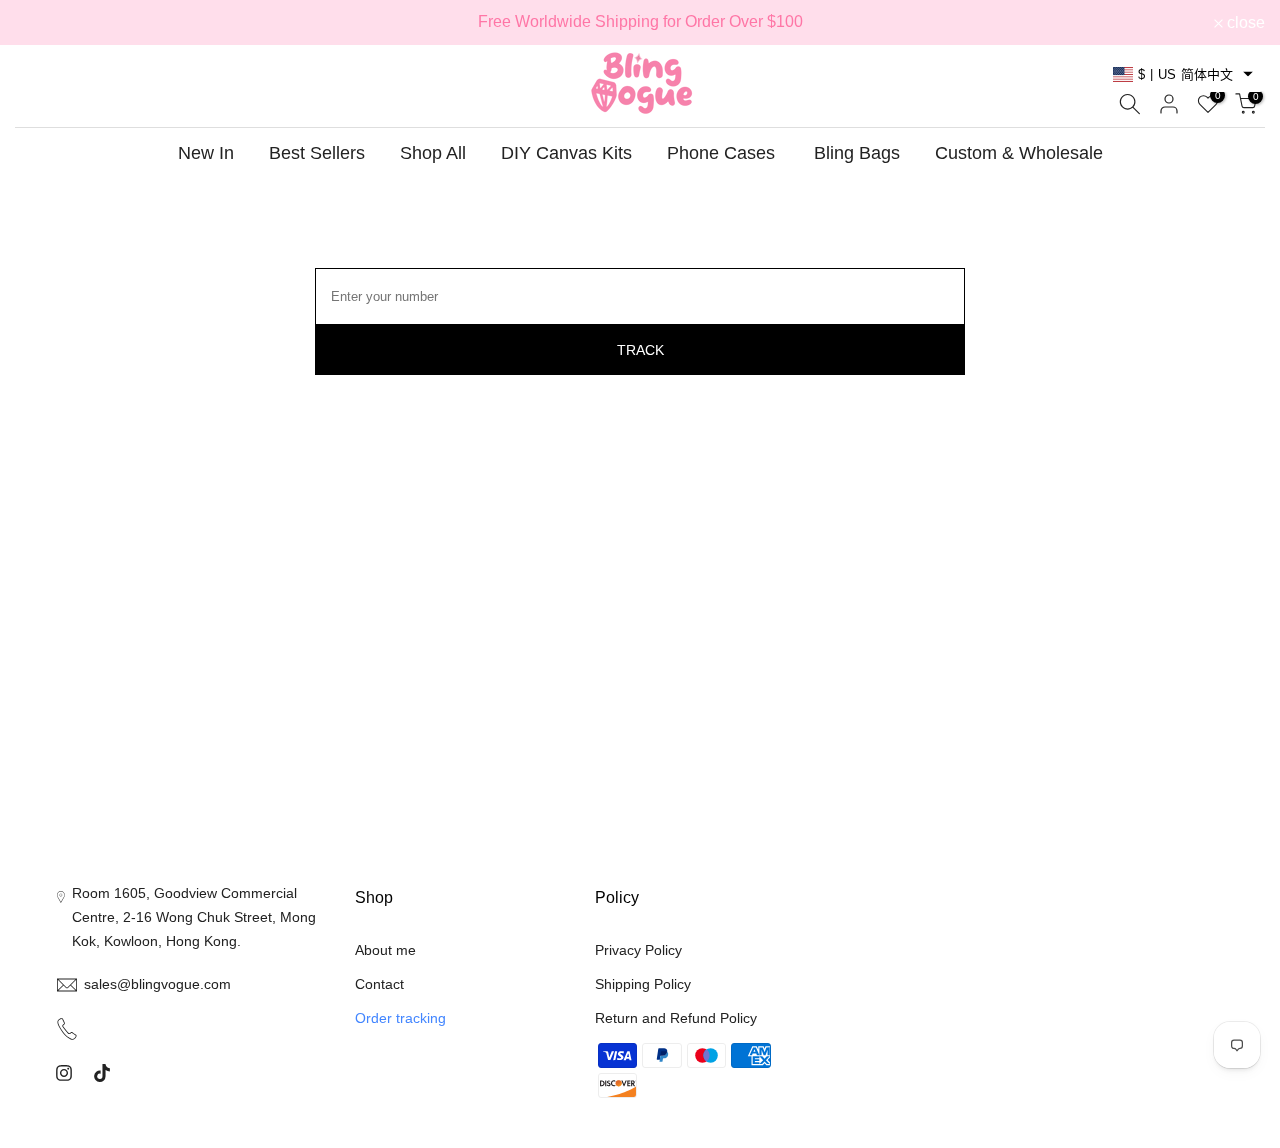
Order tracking (400, 1018)
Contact (379, 984)
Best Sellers (317, 153)
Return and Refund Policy (676, 1018)
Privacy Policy (638, 950)
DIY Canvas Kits (566, 153)
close (45, 23)
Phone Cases (721, 153)
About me (385, 950)
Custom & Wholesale (1019, 153)
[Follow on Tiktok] (102, 1073)
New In (206, 153)
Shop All (433, 153)
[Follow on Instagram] (64, 1073)
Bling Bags (857, 153)
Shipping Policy (643, 984)
